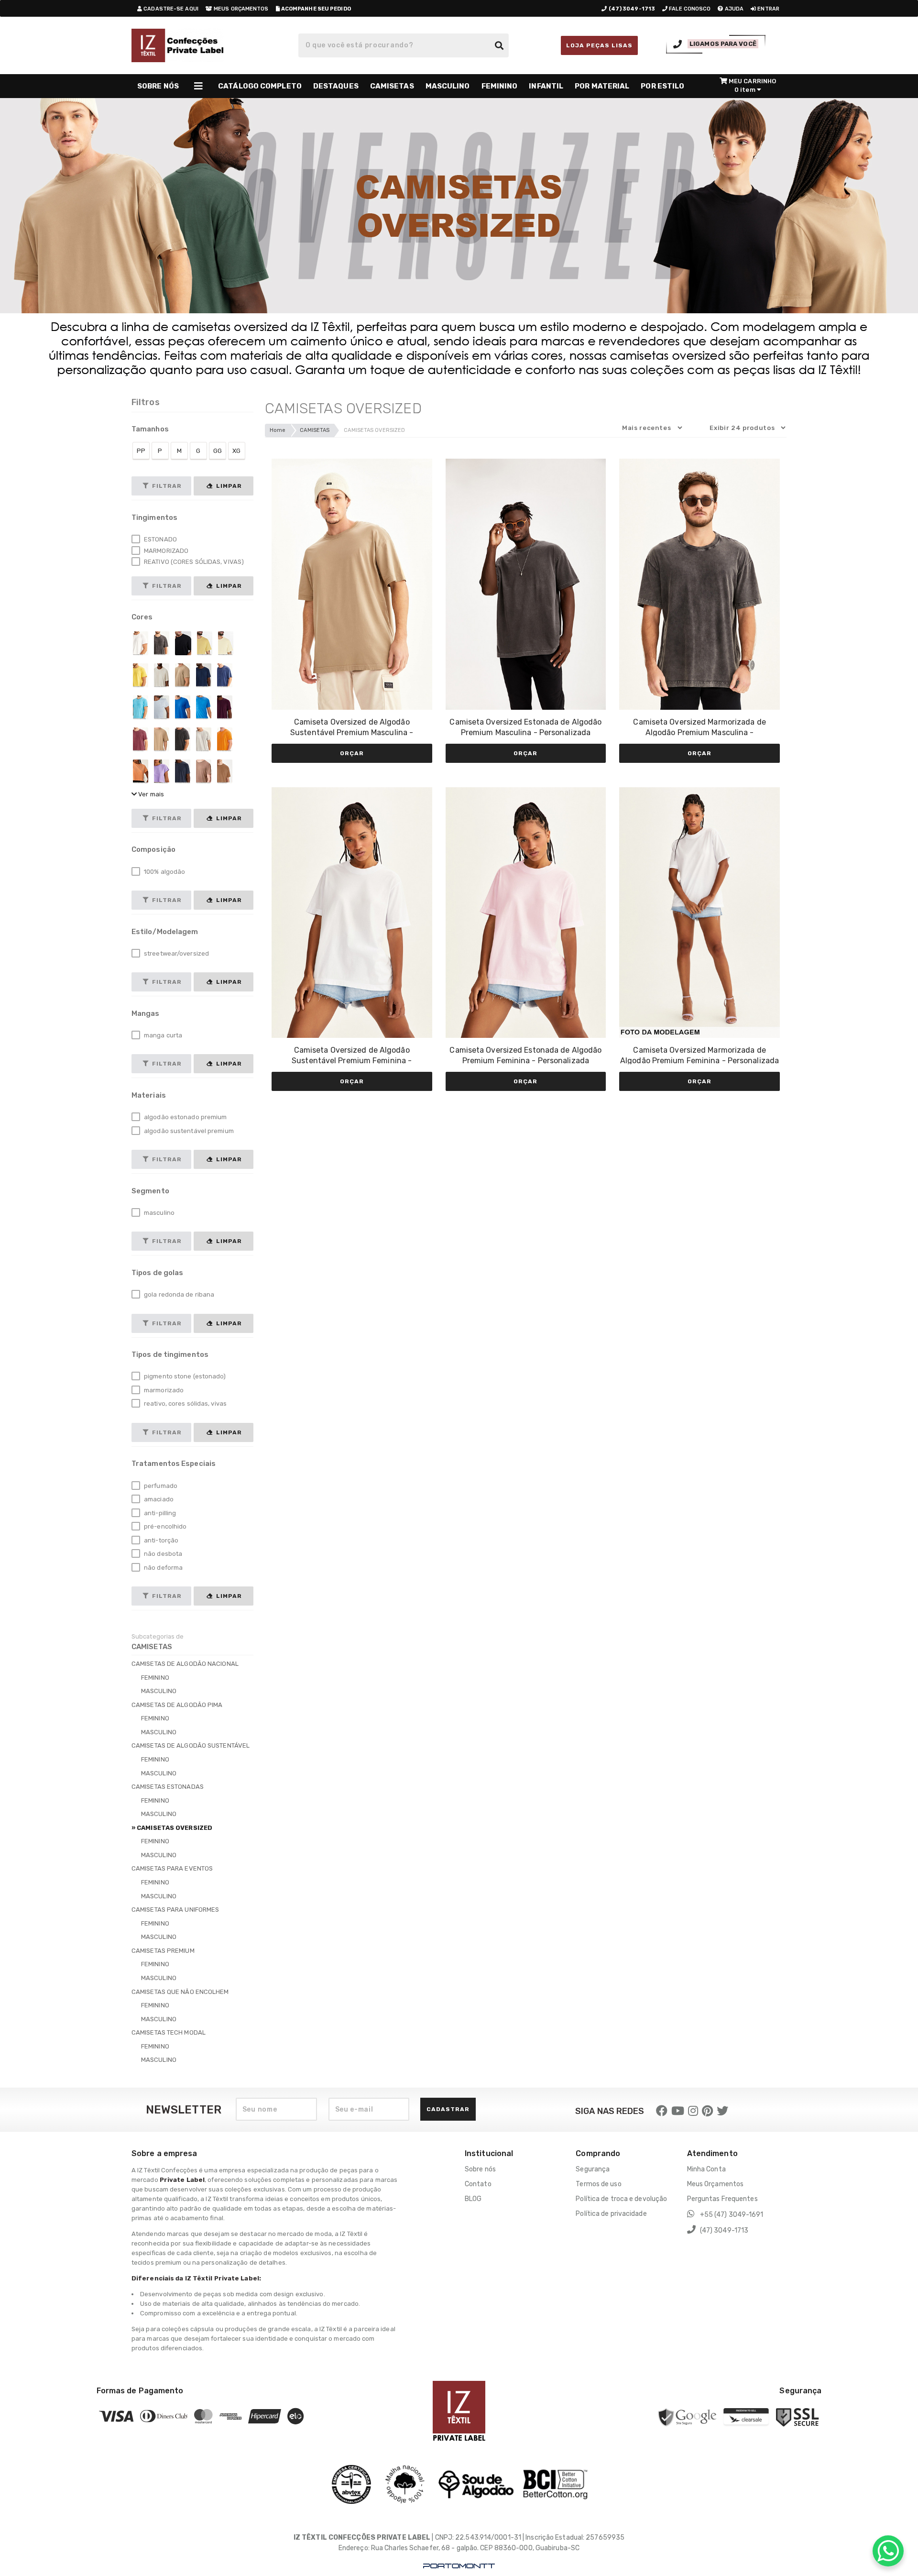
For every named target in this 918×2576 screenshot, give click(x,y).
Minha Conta (706, 2169)
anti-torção (160, 1540)
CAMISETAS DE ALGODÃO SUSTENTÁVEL (191, 1745)
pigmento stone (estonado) (184, 1376)
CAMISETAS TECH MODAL (169, 2032)
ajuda (734, 9)
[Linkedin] (707, 2111)
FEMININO (155, 1678)
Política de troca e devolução (621, 2199)
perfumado (160, 1486)
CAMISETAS (315, 430)
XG (236, 451)
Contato (478, 2184)
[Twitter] (722, 2111)
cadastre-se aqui (170, 9)
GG (218, 451)
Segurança (593, 2169)
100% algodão (164, 872)
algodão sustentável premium (188, 1131)
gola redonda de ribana (178, 1294)
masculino (158, 1213)
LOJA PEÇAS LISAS (599, 45)
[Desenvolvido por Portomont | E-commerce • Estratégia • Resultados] (459, 2566)
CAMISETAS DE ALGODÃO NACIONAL (185, 1664)
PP (141, 451)
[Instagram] (693, 2111)
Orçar (352, 753)
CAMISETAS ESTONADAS (168, 1787)
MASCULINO (159, 1691)
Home (278, 430)
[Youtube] (678, 2111)
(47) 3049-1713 (724, 2230)
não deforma (163, 1568)
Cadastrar (448, 2109)
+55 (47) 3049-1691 (731, 2215)
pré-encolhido (164, 1526)
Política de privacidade (611, 2214)
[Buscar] (499, 45)
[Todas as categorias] (198, 86)
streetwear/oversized (176, 953)
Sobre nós (480, 2169)
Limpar (228, 486)
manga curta (162, 1035)
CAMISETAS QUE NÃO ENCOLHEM (180, 1992)
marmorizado (163, 1390)
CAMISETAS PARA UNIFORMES (175, 1910)
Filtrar (166, 486)
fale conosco (689, 9)
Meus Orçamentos (716, 2184)
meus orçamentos (240, 9)
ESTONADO (160, 539)
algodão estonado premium (185, 1117)
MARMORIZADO (165, 551)
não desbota (162, 1554)
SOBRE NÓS (158, 86)
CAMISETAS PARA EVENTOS (172, 1868)
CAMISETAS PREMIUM (163, 1951)
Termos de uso (598, 2184)
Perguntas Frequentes (722, 2199)
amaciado (158, 1499)
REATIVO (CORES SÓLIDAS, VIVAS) (193, 562)
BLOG (473, 2199)
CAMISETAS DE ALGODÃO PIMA (177, 1705)
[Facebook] (662, 2111)
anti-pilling (159, 1513)
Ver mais (150, 794)
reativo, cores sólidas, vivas (185, 1404)
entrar (768, 9)
